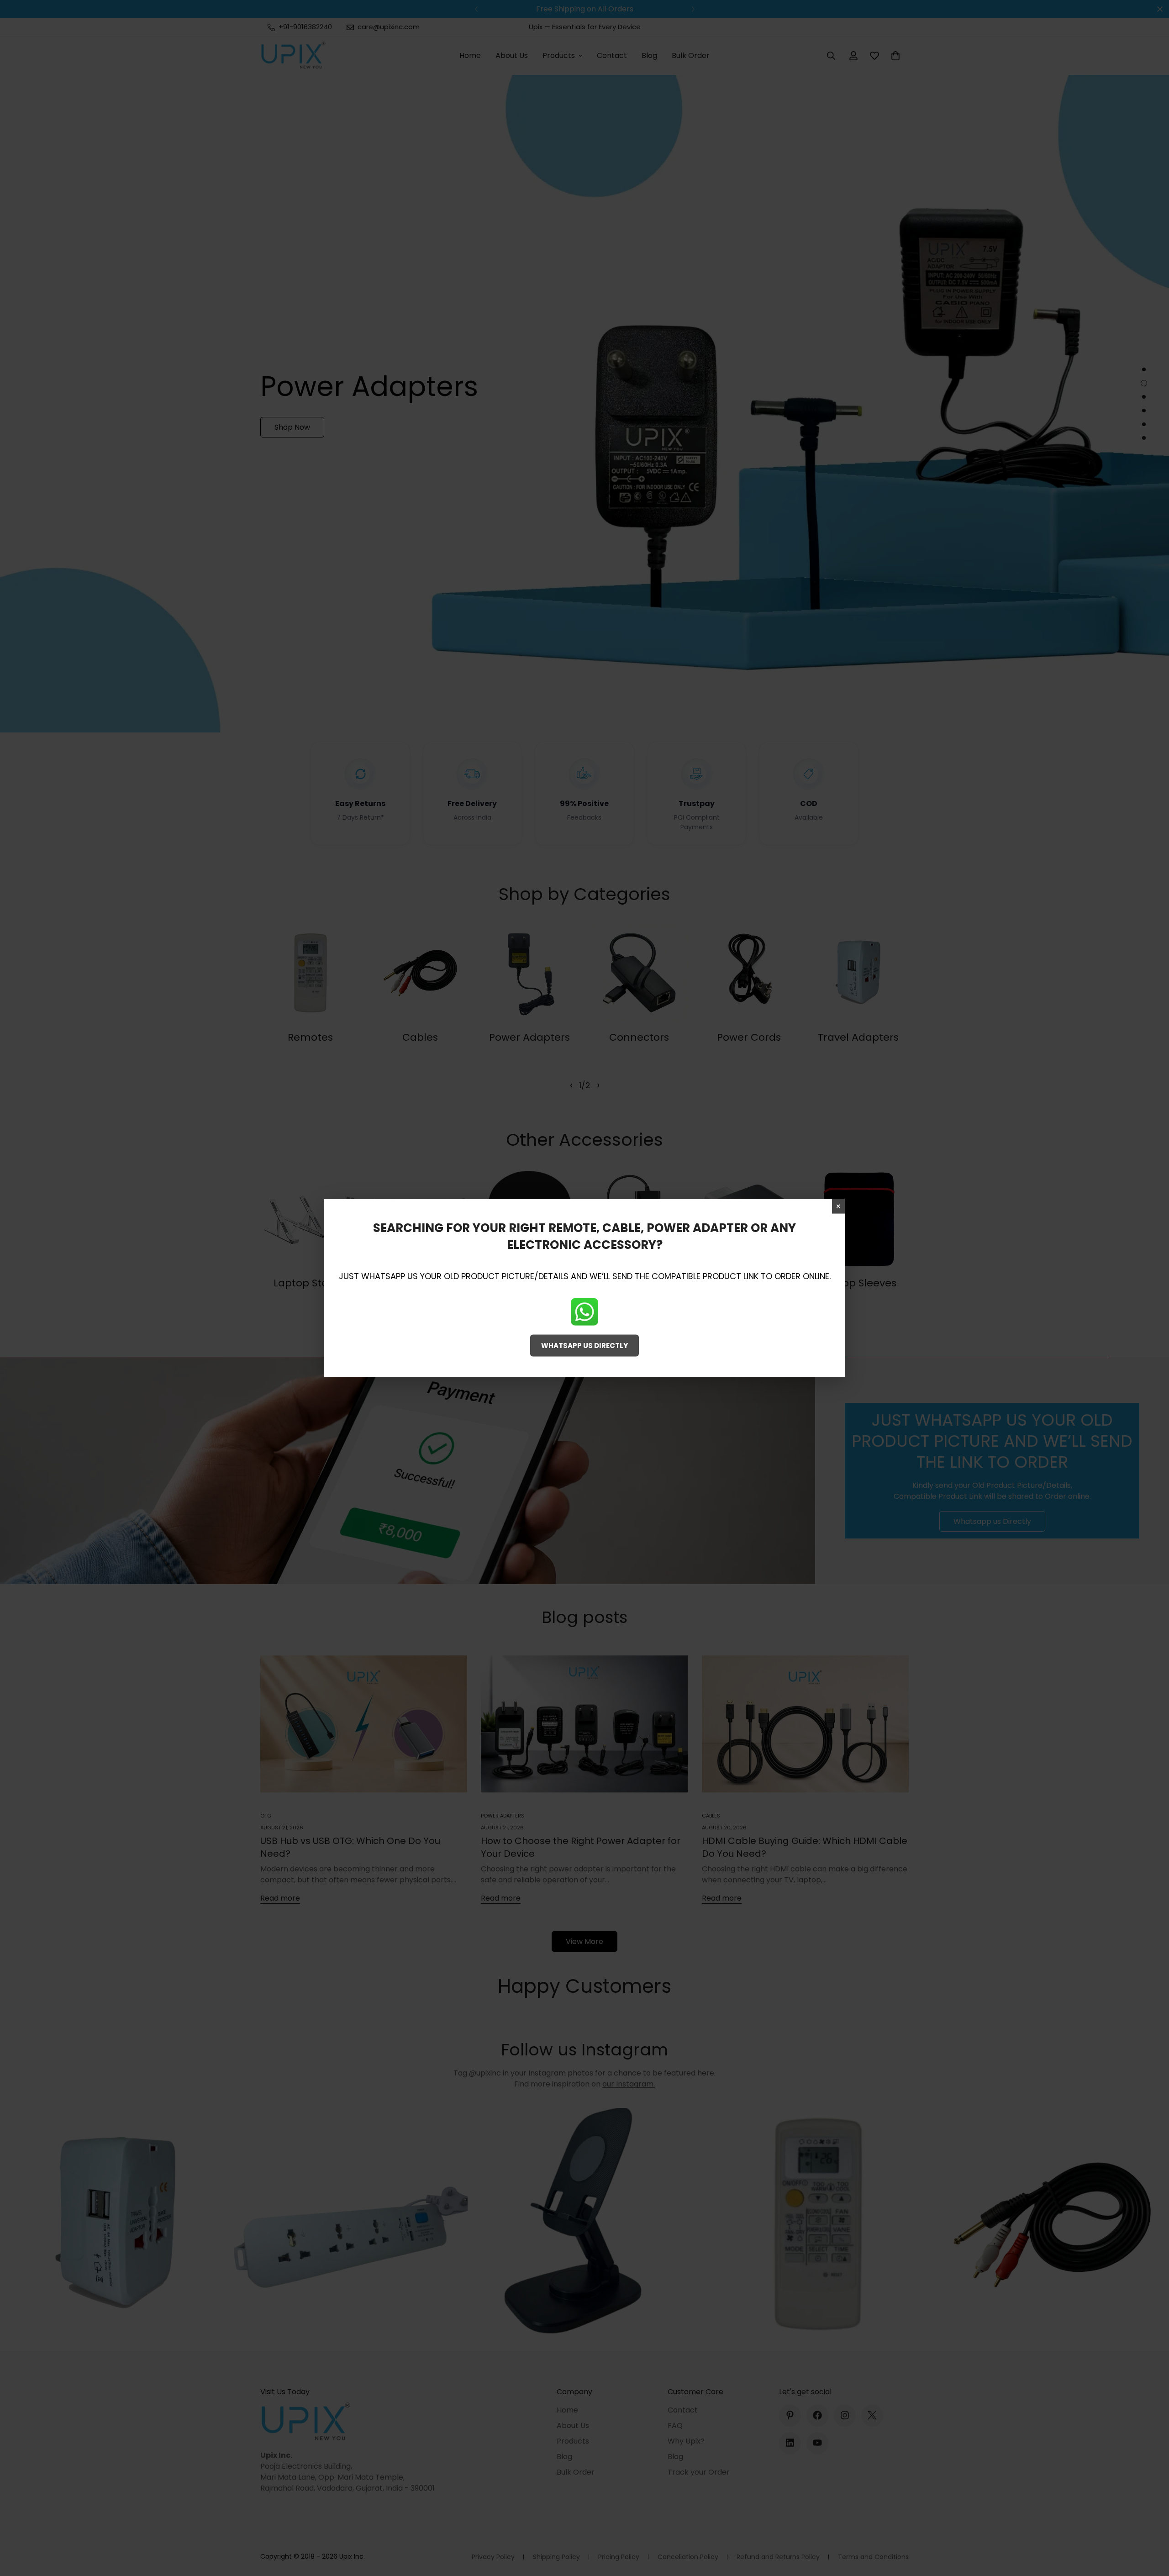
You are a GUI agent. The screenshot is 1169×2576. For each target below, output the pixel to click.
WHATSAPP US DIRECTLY (584, 1345)
